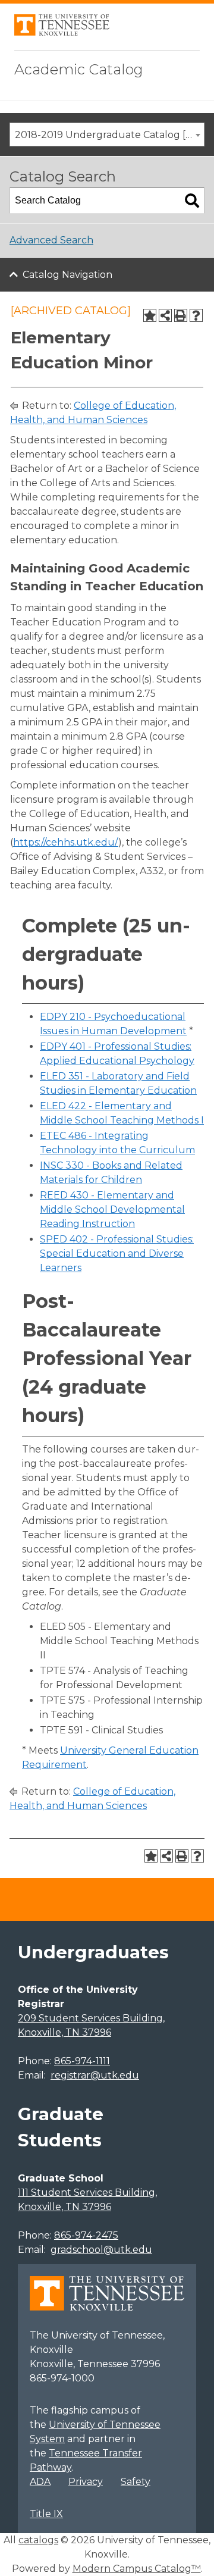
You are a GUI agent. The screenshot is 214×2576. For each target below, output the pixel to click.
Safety (136, 2482)
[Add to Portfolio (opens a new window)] (150, 315)
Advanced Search (51, 240)
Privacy (86, 2482)
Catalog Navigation (67, 275)
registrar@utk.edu (95, 2075)
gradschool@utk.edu (101, 2250)
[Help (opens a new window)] (196, 315)
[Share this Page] (165, 315)
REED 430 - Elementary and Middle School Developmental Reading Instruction (112, 1209)
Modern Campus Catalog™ (137, 2569)
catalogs (38, 2540)
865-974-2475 (86, 2235)
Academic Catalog (79, 69)
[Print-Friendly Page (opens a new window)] (181, 315)
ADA (40, 2482)
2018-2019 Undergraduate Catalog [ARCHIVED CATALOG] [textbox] (109, 135)
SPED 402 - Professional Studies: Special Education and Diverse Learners (117, 1253)
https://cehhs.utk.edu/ (66, 842)
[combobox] (107, 134)
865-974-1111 (82, 2061)
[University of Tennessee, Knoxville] (62, 32)
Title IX (46, 2514)
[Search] (192, 201)
